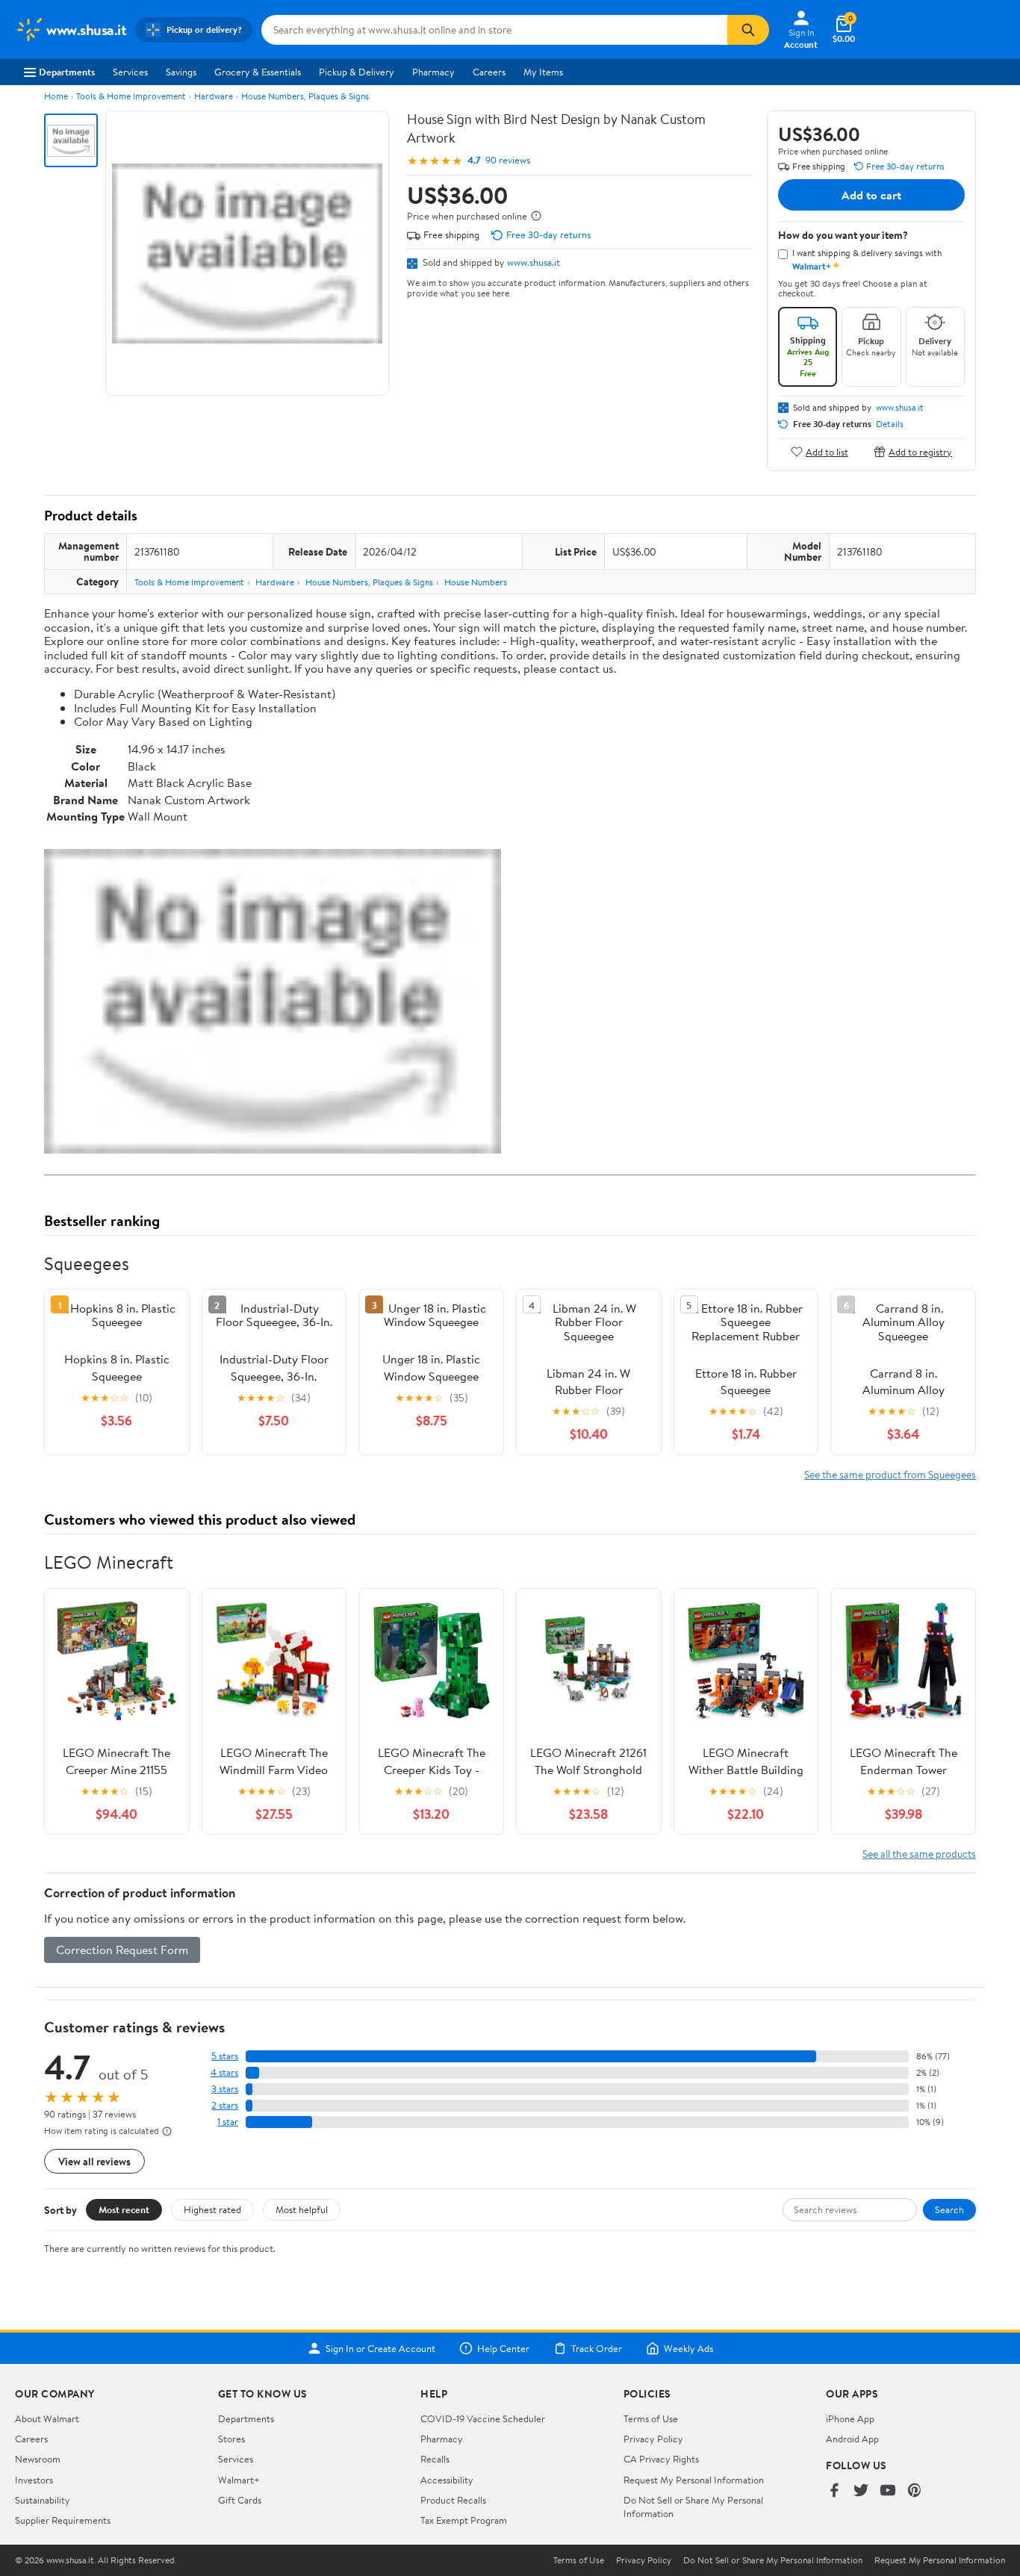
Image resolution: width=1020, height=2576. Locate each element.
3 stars (225, 2089)
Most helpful (302, 2209)
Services (130, 72)
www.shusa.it (534, 262)
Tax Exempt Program (464, 2520)
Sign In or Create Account (380, 2348)
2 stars (225, 2105)
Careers (489, 72)
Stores (231, 2439)
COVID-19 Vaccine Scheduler (483, 2418)
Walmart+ (239, 2480)
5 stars (225, 2056)
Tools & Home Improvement (131, 96)
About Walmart (47, 2418)
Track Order (597, 2348)
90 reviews (508, 160)
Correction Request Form (122, 1950)
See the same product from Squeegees (890, 1474)
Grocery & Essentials (258, 72)
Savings (181, 72)
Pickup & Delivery (357, 72)
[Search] (748, 30)
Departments (67, 72)
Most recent (124, 2209)
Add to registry (920, 451)
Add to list (827, 451)
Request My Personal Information (694, 2480)
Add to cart (871, 195)
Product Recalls (453, 2500)
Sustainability (43, 2500)
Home (56, 96)
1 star (228, 2122)
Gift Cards (240, 2500)
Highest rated (212, 2209)
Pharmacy (433, 72)
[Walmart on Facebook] (834, 2491)
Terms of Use (651, 2418)
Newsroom (38, 2459)
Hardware (214, 96)
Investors (34, 2480)
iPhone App (850, 2418)
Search (949, 2209)
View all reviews (94, 2161)
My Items (543, 72)
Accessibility (447, 2480)
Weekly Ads (688, 2348)
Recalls (435, 2459)
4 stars (224, 2072)
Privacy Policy (653, 2439)
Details (890, 424)
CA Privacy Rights (661, 2459)
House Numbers (476, 582)
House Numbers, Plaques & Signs (305, 96)
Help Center (503, 2348)
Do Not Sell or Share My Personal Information (773, 2560)
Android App (852, 2439)
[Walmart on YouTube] (888, 2491)
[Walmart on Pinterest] (915, 2491)
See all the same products (919, 1854)
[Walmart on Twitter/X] (861, 2491)
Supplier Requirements (63, 2520)
